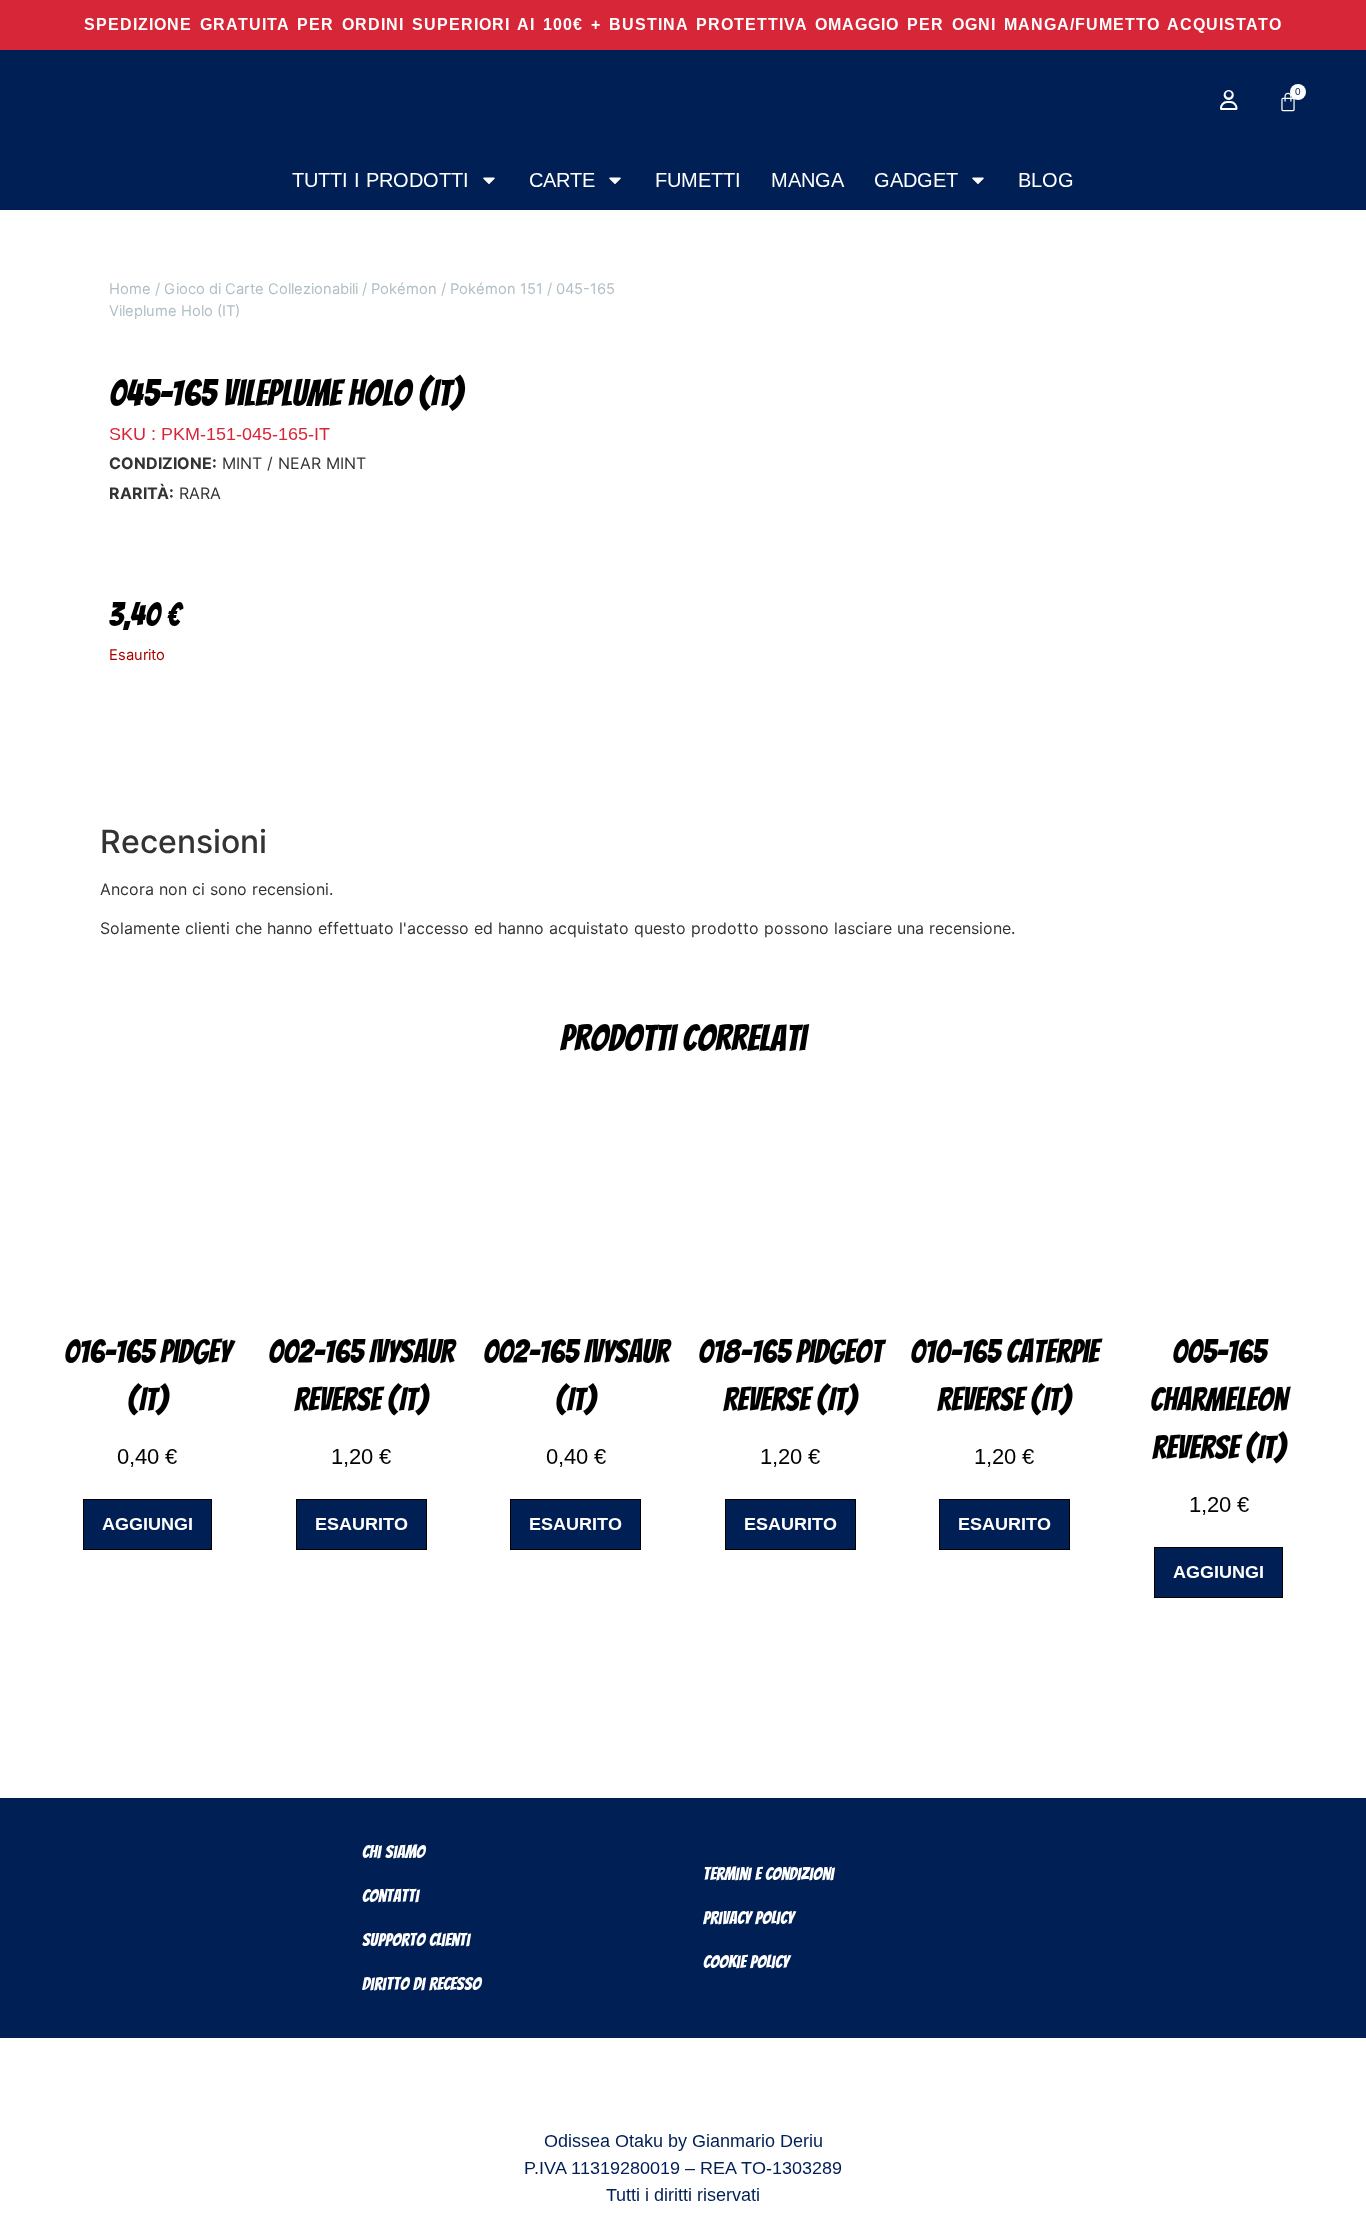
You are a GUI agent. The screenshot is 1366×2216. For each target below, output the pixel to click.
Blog (1046, 180)
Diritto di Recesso (421, 1983)
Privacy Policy (748, 1917)
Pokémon (404, 289)
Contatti (390, 1895)
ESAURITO (361, 1524)
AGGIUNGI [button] (147, 1524)
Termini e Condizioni (768, 1873)
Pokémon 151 (496, 289)
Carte (562, 180)
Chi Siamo (393, 1851)
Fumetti (698, 180)
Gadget (916, 180)
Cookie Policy (746, 1961)
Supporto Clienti (416, 1939)
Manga (807, 180)
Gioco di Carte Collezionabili (261, 289)
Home (130, 289)
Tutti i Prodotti (380, 180)
